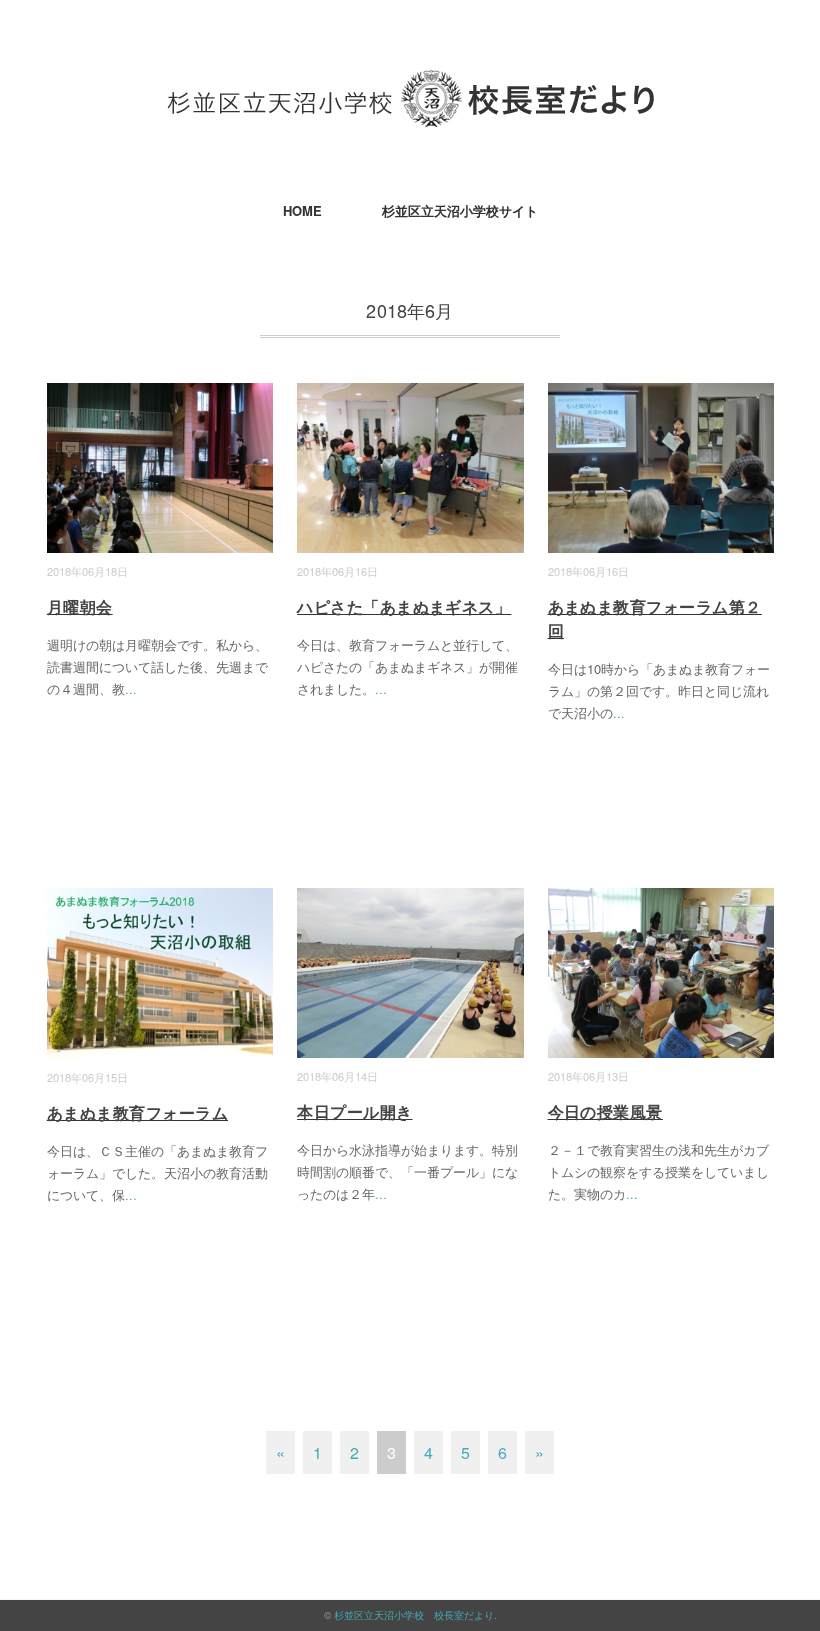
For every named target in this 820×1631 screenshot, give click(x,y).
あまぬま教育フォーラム (137, 1112)
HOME (302, 210)
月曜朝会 (80, 606)
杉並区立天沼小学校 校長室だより (414, 1615)
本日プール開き (354, 1111)
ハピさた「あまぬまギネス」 (404, 606)
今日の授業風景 (605, 1111)
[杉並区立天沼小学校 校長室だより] (410, 84)
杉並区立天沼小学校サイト (460, 210)
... (131, 688)
